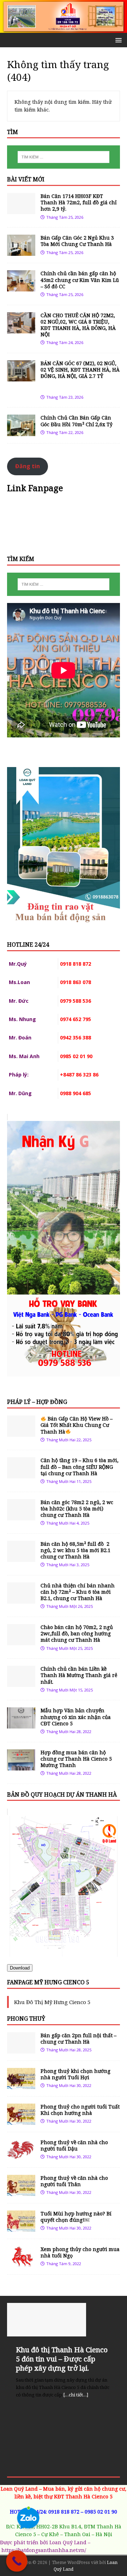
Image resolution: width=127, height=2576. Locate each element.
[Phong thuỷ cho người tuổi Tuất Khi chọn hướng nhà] (21, 2120)
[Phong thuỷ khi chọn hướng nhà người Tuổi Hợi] (21, 2085)
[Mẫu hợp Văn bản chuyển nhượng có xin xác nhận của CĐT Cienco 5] (21, 1724)
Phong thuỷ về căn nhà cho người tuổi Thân (74, 2181)
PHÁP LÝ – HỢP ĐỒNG (37, 1402)
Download (20, 1968)
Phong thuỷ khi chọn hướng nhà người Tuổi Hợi (75, 2074)
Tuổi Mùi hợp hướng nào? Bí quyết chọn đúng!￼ (76, 2217)
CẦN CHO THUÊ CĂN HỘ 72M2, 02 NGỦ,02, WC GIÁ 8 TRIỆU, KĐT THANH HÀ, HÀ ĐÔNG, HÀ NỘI (78, 325)
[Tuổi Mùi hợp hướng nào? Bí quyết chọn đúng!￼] (21, 2228)
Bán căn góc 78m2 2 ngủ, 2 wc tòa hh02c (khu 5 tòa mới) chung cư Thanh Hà (77, 1509)
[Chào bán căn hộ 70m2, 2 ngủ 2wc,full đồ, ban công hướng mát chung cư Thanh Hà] (21, 1641)
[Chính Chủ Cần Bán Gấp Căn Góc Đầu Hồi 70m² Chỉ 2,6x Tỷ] (21, 432)
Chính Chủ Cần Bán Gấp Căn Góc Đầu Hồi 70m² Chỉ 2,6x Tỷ (77, 421)
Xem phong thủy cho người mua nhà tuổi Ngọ (80, 2252)
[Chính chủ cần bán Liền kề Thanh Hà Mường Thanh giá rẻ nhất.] (21, 1683)
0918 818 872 (64, 2512)
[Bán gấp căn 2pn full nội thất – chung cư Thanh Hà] (21, 2049)
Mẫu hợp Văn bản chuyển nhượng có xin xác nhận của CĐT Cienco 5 (76, 1717)
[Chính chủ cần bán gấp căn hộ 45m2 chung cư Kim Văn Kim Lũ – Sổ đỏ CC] (21, 287)
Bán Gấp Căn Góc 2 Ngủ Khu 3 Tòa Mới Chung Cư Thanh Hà (77, 241)
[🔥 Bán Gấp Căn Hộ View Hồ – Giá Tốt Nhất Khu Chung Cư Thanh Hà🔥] (21, 1433)
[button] (117, 40)
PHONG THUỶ (26, 2019)
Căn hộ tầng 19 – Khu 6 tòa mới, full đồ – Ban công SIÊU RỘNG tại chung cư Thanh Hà (80, 1467)
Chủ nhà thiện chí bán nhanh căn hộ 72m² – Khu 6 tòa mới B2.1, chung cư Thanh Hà (78, 1592)
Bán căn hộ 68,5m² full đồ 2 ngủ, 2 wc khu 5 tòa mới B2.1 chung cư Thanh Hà (75, 1550)
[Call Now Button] (17, 2561)
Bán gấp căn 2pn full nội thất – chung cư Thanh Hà (78, 2038)
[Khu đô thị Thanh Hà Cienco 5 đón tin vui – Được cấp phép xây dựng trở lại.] (64, 2320)
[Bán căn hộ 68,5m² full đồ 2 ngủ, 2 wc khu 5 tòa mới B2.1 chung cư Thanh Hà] (21, 1558)
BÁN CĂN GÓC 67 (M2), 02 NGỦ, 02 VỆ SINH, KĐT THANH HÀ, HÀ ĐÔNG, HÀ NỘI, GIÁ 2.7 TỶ (80, 376)
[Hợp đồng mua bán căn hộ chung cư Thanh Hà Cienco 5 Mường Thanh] (21, 1766)
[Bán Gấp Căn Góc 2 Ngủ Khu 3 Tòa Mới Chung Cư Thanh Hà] (21, 252)
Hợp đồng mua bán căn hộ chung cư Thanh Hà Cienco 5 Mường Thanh (76, 1759)
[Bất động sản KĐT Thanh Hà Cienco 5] (64, 29)
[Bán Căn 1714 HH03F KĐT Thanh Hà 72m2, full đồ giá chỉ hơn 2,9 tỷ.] (21, 210)
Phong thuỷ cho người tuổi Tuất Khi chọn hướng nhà (80, 2110)
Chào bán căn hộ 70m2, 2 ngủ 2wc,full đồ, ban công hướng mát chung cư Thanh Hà (77, 1633)
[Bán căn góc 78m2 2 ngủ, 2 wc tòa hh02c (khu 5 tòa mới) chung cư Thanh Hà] (21, 1516)
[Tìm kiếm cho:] (64, 157)
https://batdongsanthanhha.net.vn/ (44, 2550)
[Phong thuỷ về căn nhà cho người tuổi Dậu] (21, 2156)
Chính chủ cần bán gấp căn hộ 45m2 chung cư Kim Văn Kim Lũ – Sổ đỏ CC (80, 280)
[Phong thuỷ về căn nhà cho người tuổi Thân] (21, 2192)
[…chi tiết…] (76, 2395)
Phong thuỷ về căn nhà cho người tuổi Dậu (74, 2145)
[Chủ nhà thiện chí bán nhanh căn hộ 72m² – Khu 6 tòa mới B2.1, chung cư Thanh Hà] (21, 1600)
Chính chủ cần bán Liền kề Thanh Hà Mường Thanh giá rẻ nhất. (79, 1675)
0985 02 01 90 (101, 2512)
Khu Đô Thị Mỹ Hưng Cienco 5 (52, 2002)
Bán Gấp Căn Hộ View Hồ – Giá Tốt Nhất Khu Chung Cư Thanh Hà (77, 1425)
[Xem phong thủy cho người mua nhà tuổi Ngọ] (21, 2263)
